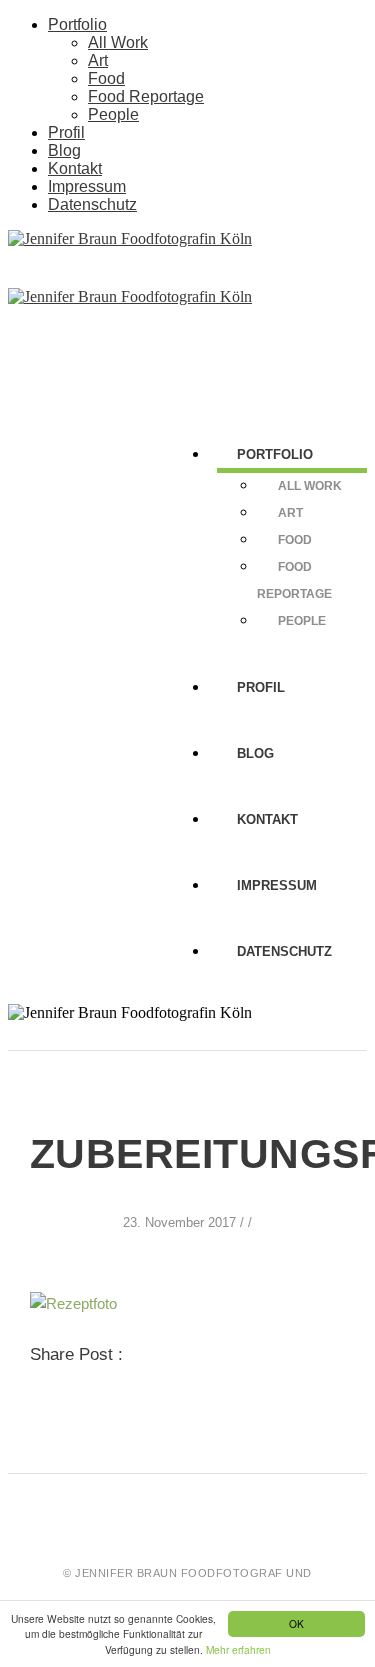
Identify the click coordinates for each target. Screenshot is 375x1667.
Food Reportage (146, 96)
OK (296, 1623)
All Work (118, 42)
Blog (64, 150)
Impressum (87, 186)
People (113, 114)
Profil (66, 132)
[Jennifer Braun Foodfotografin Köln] (130, 238)
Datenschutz (92, 204)
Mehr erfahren (238, 1649)
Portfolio (77, 24)
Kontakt (75, 168)
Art (98, 60)
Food (106, 78)
